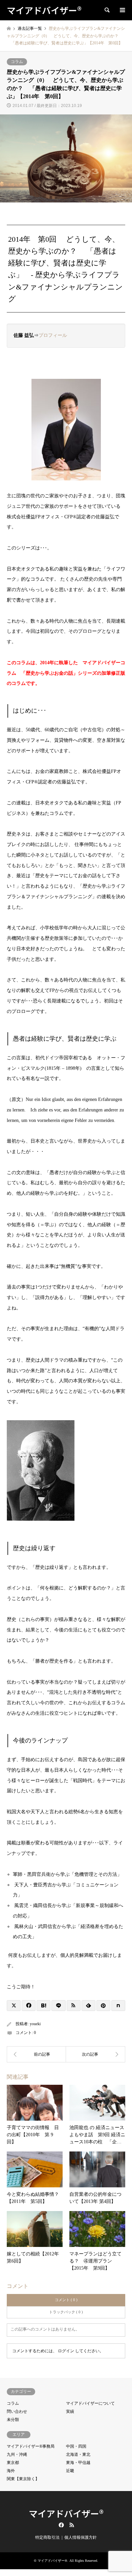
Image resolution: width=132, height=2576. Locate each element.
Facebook (61, 2525)
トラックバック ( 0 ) (66, 2312)
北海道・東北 (78, 2454)
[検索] (107, 10)
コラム (17, 62)
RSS (72, 2525)
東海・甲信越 (78, 2463)
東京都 (13, 2463)
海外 (11, 2471)
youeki (35, 2024)
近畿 (70, 2471)
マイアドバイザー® (66, 2513)
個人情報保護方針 (81, 2537)
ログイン (66, 2351)
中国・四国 (76, 2446)
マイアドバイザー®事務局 (31, 2446)
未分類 (13, 2420)
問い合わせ (17, 2411)
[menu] (122, 10)
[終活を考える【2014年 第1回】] (96, 2054)
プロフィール (53, 335)
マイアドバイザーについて (90, 2403)
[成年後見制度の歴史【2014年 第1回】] (36, 2054)
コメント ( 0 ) (66, 2300)
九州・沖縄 (17, 2454)
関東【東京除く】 (23, 2479)
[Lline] (58, 2006)
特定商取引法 (47, 2537)
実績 (70, 2411)
